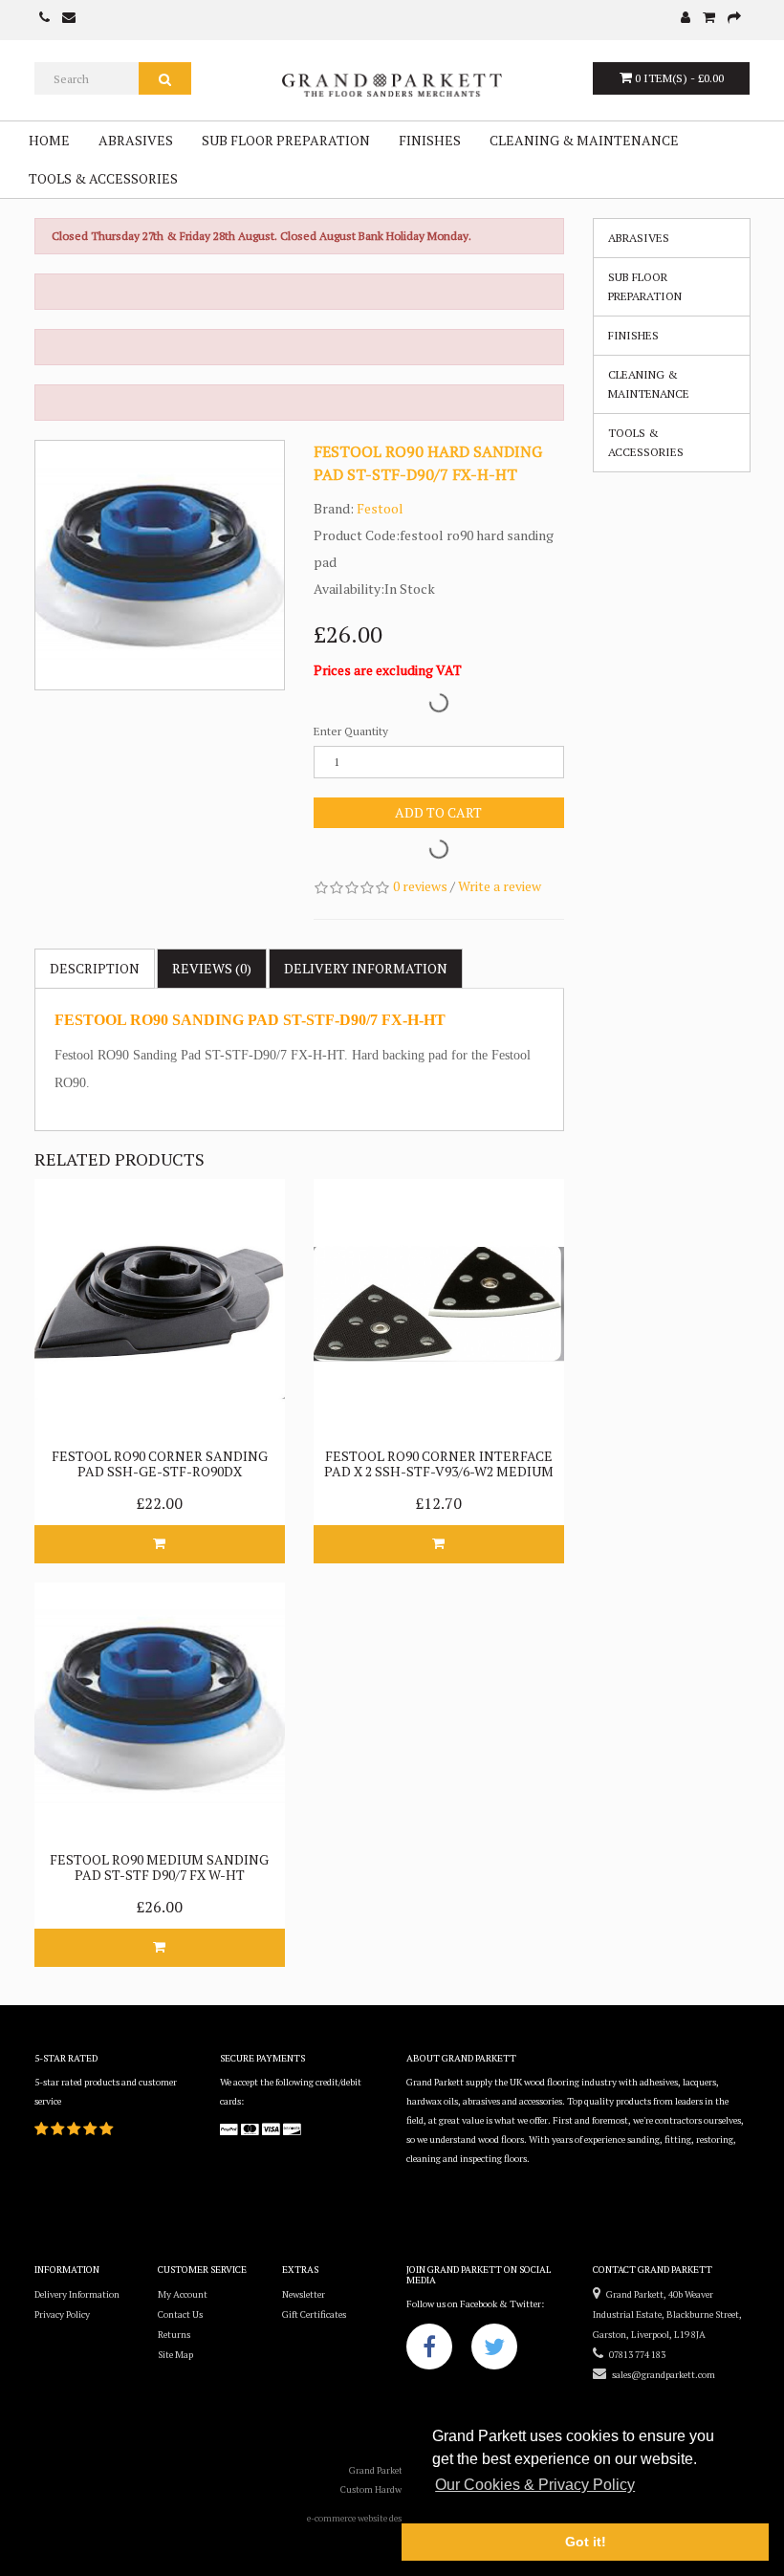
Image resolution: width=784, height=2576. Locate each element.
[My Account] (686, 19)
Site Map (175, 2355)
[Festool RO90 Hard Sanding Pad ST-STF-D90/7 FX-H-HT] (160, 565)
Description (95, 968)
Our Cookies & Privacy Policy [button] (535, 2485)
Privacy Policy (62, 2314)
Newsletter (304, 2294)
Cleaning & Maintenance (584, 140)
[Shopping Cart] (709, 19)
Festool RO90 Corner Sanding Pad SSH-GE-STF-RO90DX (160, 1463)
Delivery (366, 968)
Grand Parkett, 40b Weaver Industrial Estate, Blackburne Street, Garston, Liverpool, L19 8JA (667, 2314)
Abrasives (136, 140)
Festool (380, 508)
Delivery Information (77, 2294)
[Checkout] (734, 19)
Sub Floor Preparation (286, 140)
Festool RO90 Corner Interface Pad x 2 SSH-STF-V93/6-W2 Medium (439, 1463)
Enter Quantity (351, 731)
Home (49, 140)
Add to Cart (438, 812)
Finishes (430, 140)
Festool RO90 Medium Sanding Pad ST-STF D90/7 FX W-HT (159, 1867)
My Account (183, 2294)
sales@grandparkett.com (661, 2375)
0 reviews (420, 886)
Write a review (500, 886)
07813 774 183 (634, 2355)
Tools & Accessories (103, 178)
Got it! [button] (586, 2542)
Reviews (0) (212, 968)
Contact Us (180, 2314)
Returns (174, 2335)
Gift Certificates (314, 2314)
